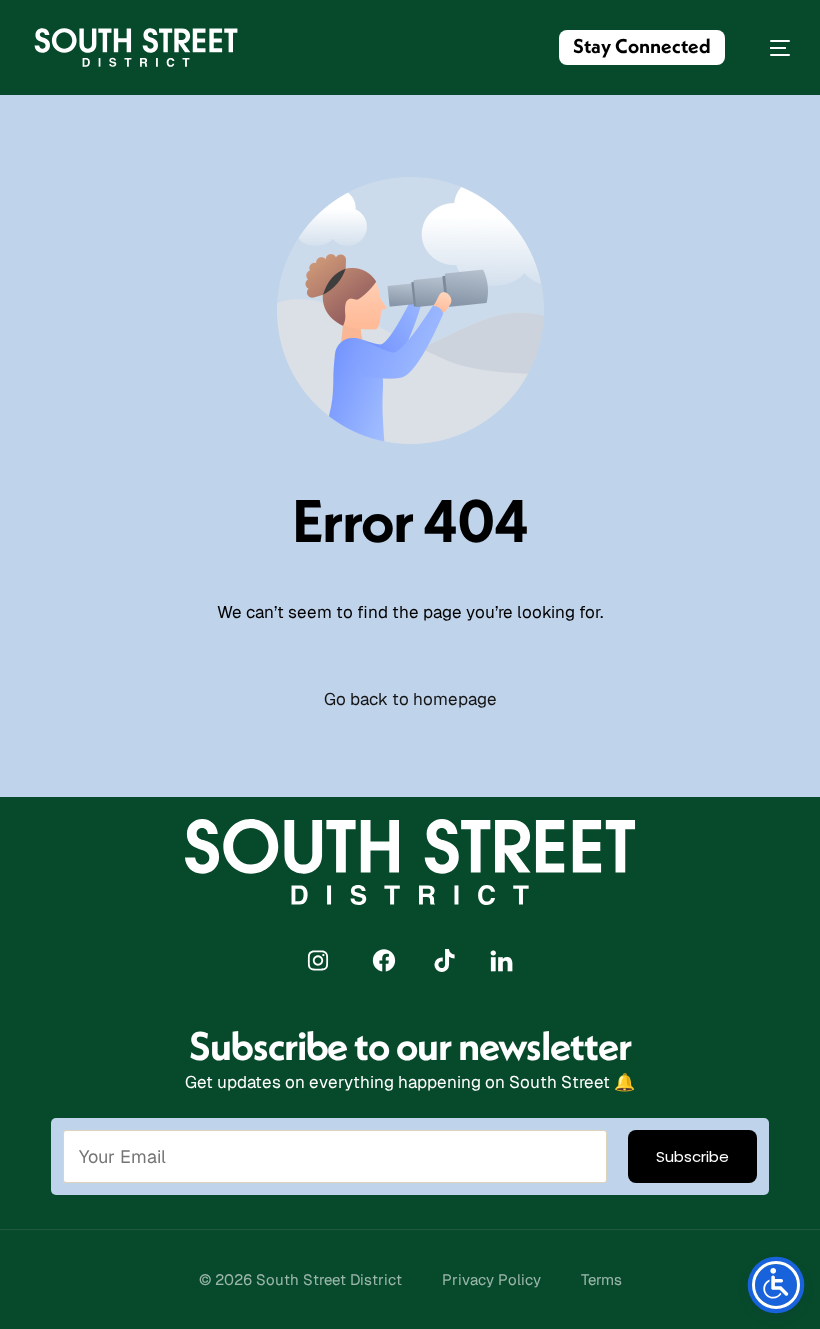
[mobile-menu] (770, 47)
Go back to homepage (410, 699)
